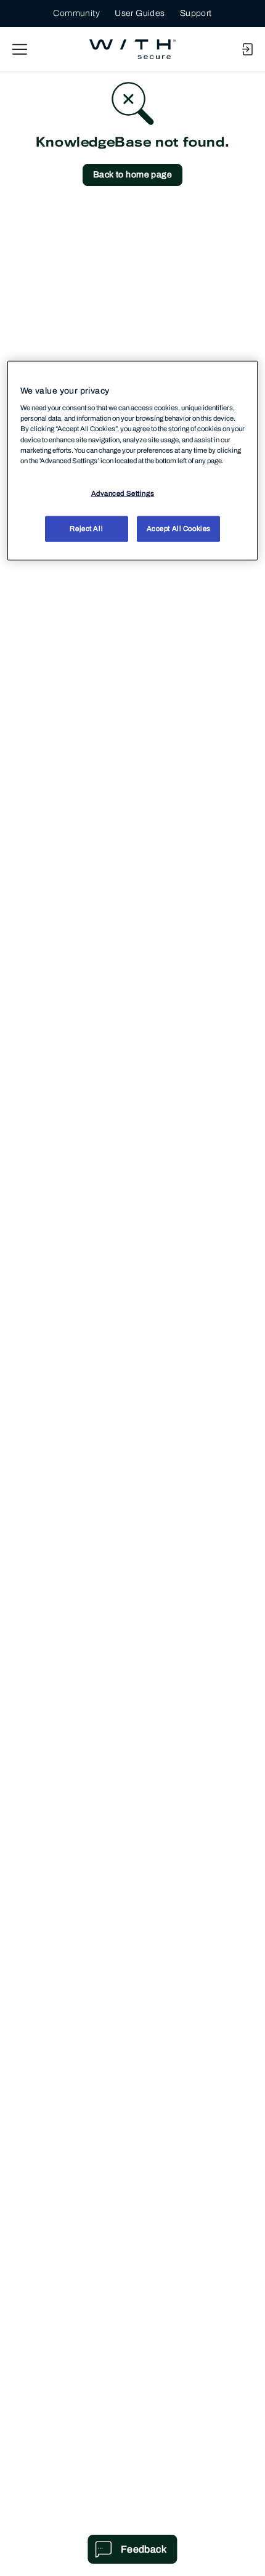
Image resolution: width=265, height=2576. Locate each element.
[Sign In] (247, 49)
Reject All (86, 528)
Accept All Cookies (179, 528)
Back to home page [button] (132, 175)
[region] (133, 460)
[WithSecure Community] (132, 49)
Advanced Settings (123, 493)
